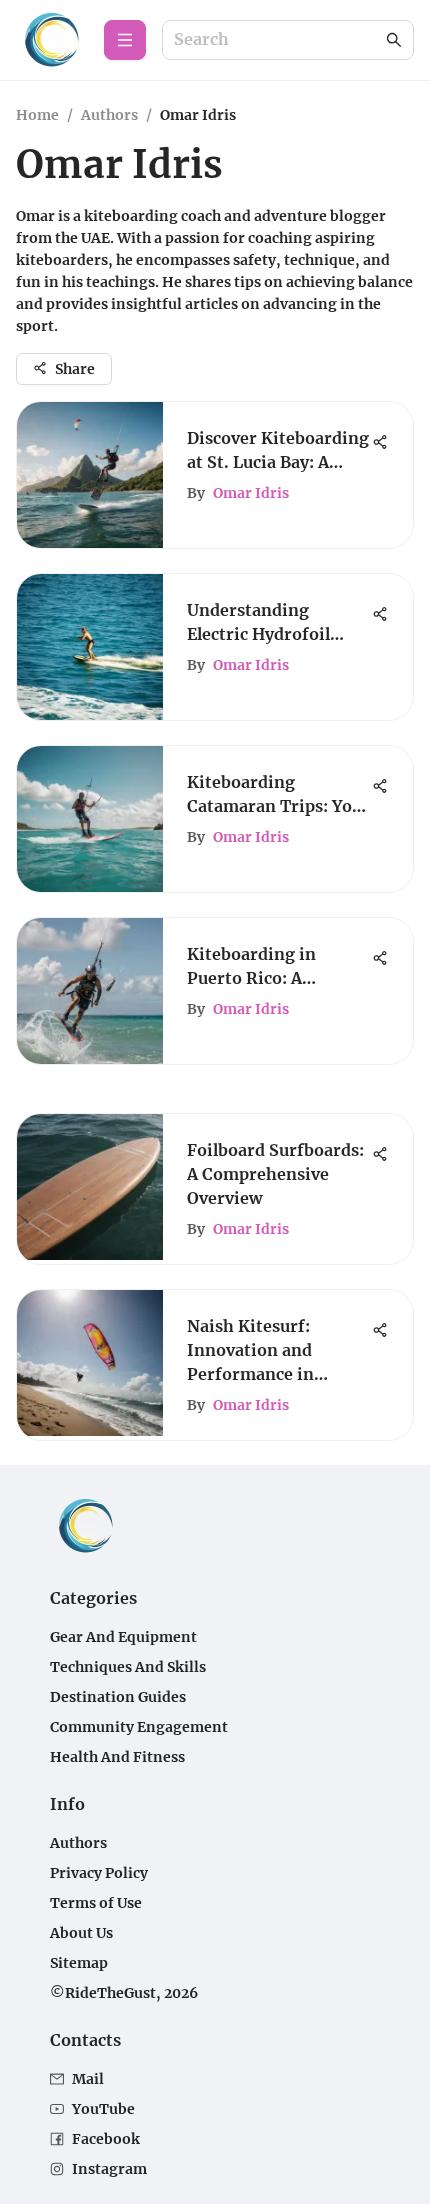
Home (37, 115)
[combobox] (278, 40)
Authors (109, 115)
